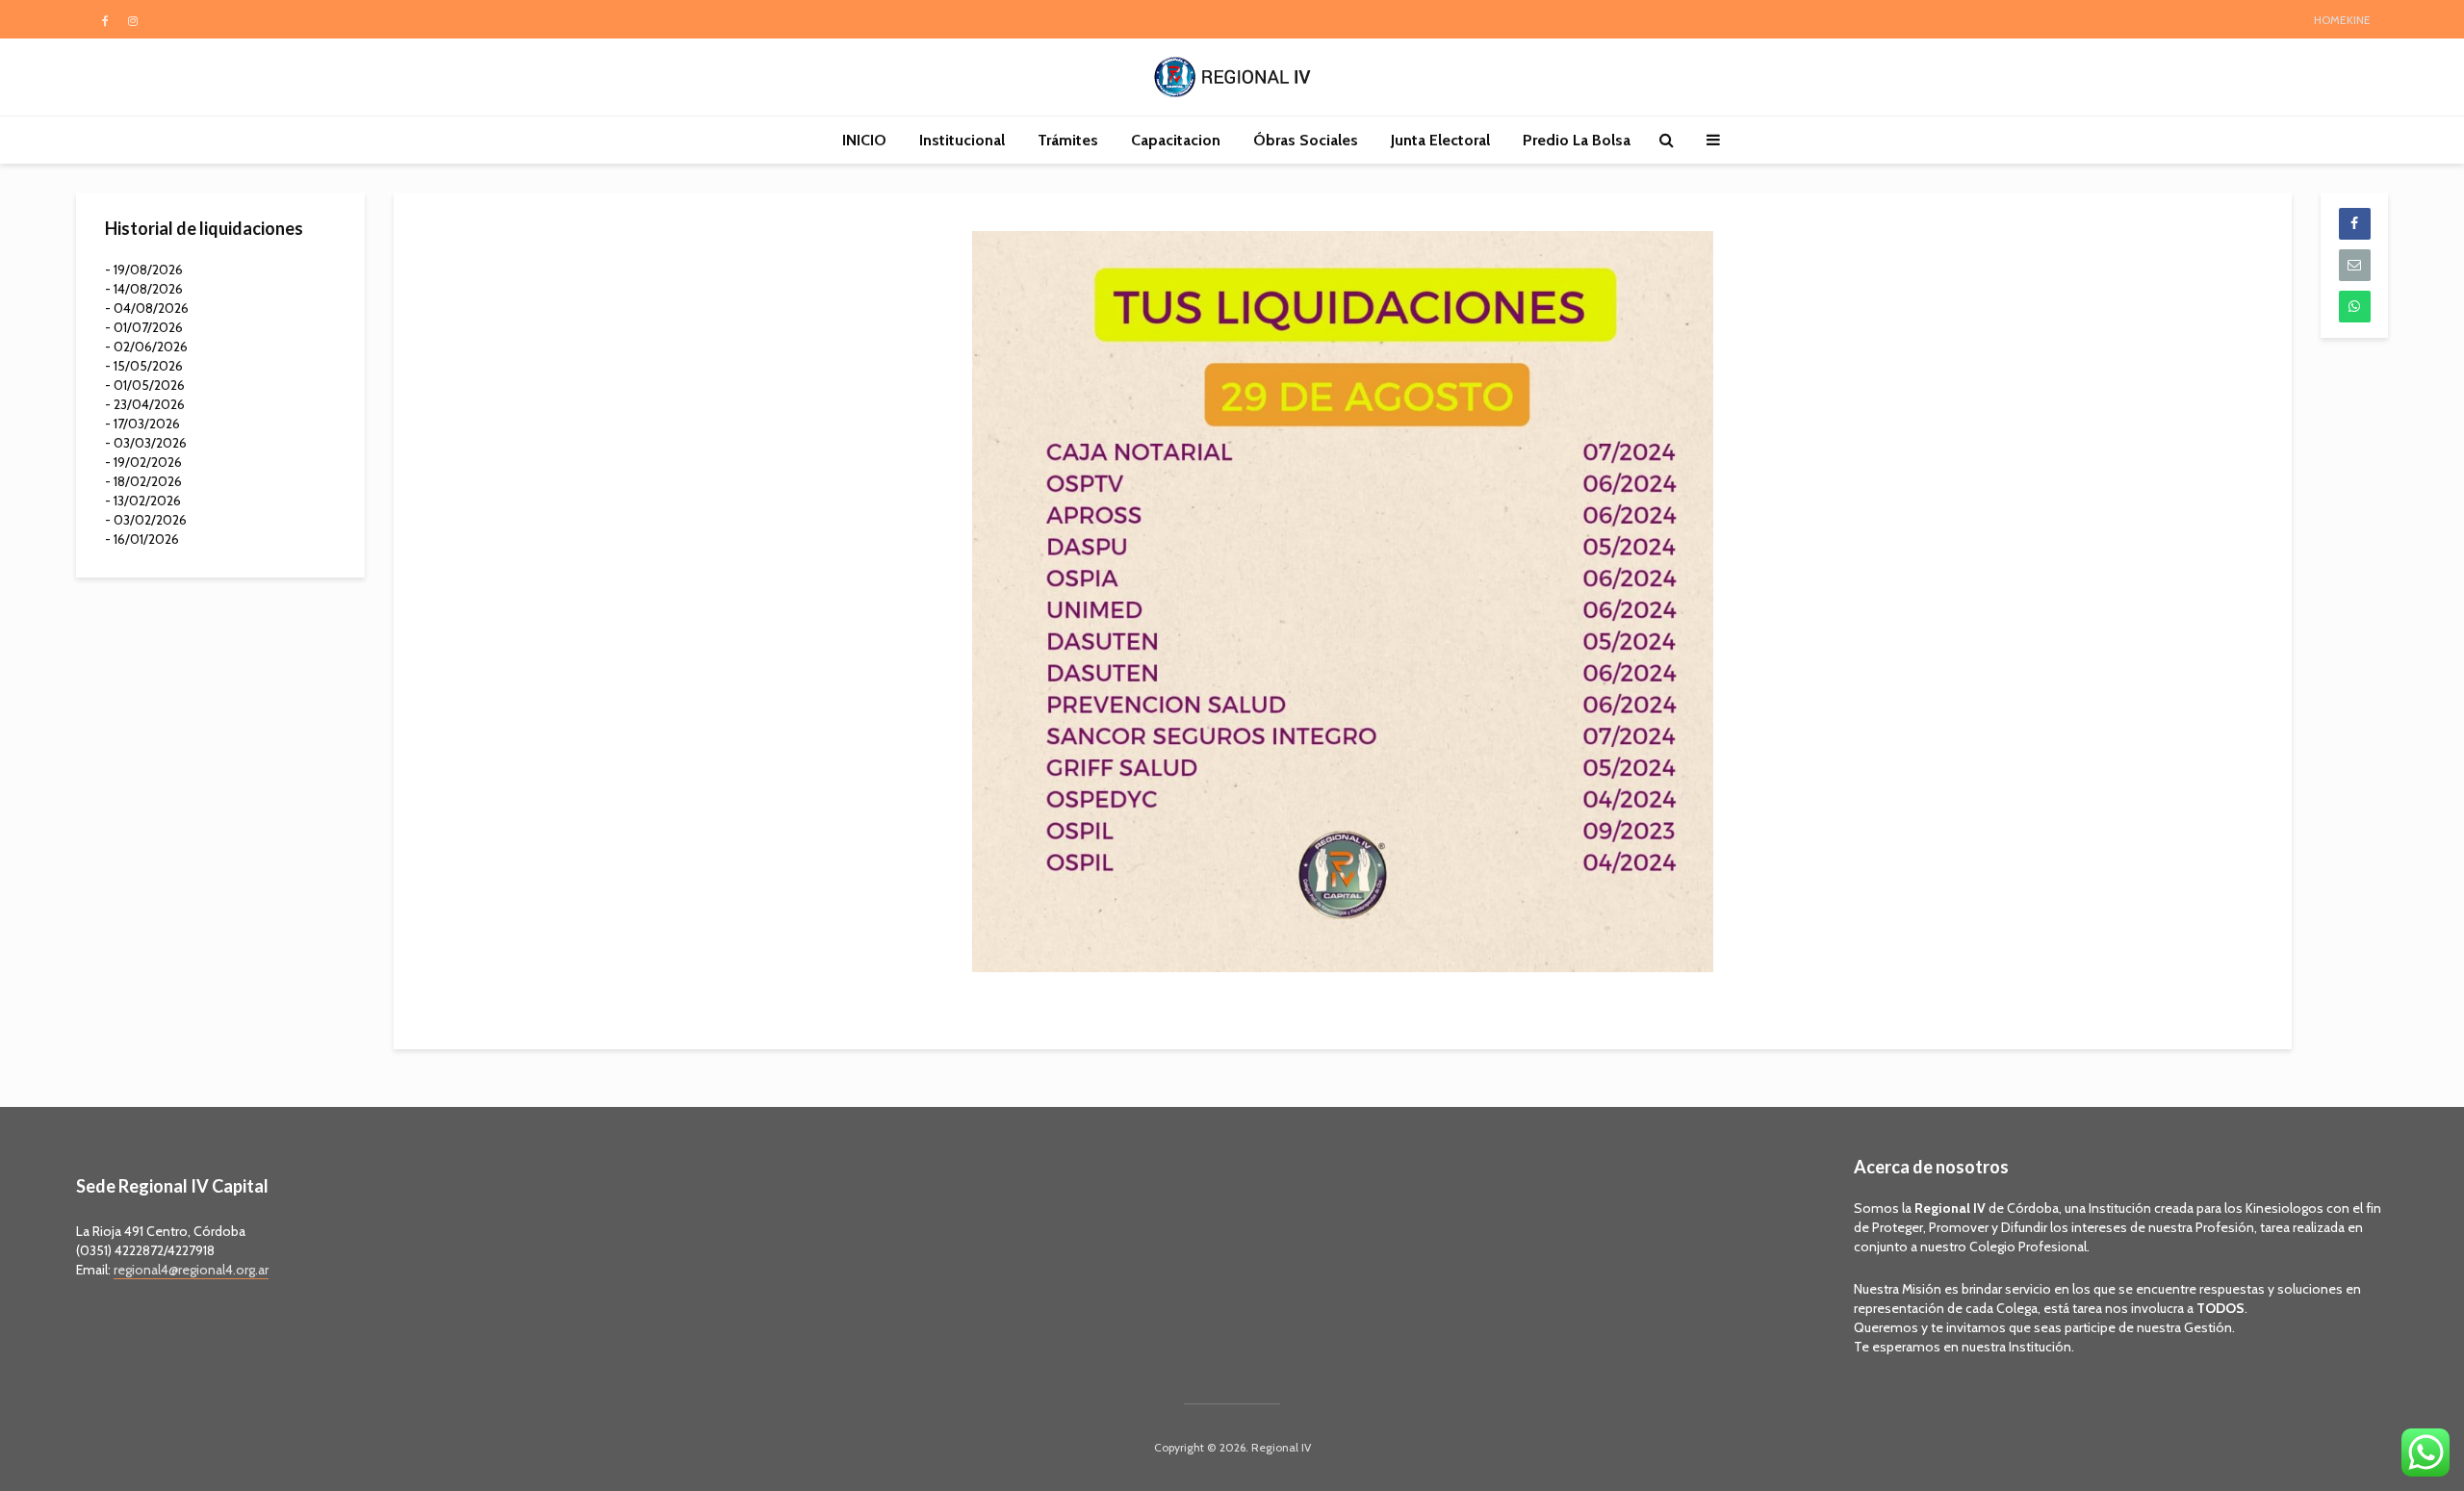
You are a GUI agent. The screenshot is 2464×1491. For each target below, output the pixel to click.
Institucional (962, 140)
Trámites (1068, 140)
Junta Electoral (1440, 140)
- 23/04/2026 (145, 404)
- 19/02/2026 (143, 462)
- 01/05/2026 (145, 385)
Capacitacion (1176, 140)
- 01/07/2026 (144, 327)
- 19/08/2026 (144, 270)
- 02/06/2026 (146, 347)
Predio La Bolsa (1577, 140)
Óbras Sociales (1306, 140)
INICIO (864, 140)
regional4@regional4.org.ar (191, 1270)
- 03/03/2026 (146, 443)
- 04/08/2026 (147, 308)
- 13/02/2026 (143, 501)
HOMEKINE (2342, 20)
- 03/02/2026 (146, 520)
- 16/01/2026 (142, 539)
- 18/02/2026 (143, 481)
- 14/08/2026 (144, 289)
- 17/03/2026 (142, 424)
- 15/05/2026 (144, 366)
